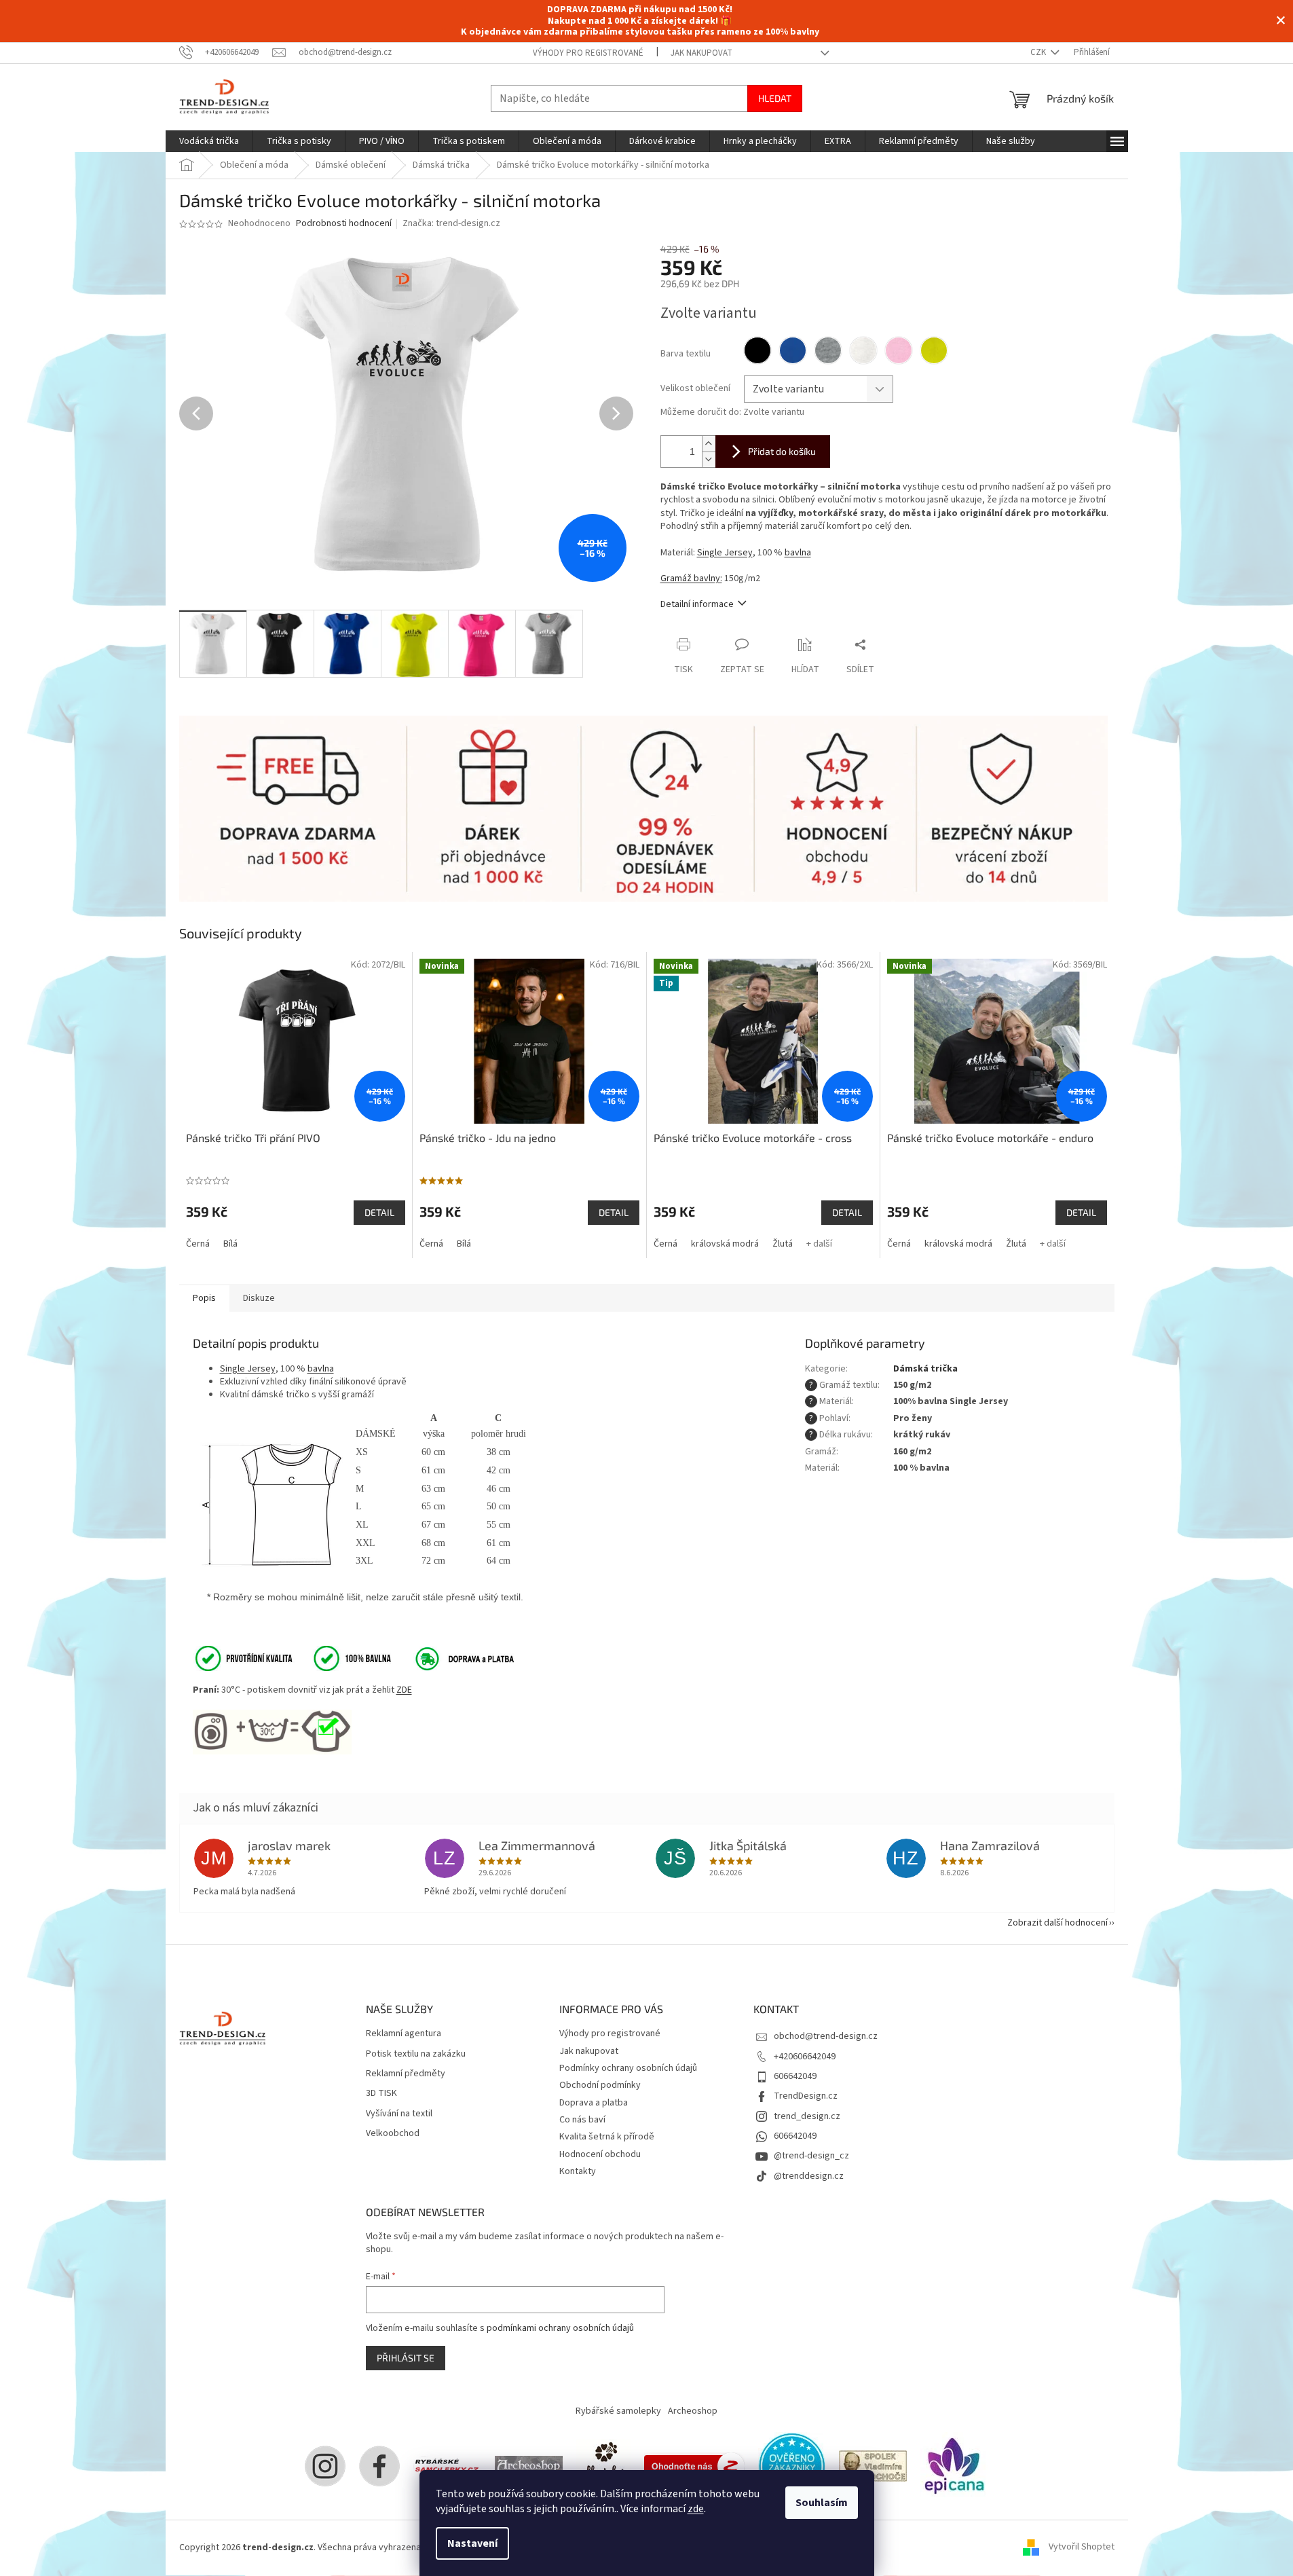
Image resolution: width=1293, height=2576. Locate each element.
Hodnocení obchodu (600, 2154)
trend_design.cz (807, 2116)
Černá (198, 1244)
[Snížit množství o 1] (709, 459)
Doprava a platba (594, 2103)
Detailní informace (697, 604)
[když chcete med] (603, 2465)
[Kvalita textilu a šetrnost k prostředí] (292, 1658)
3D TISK (381, 2094)
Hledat (775, 98)
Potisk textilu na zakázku (416, 2054)
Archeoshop (693, 2411)
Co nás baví (582, 2120)
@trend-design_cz (811, 2156)
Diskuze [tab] (259, 1298)
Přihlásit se (406, 2358)
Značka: (451, 223)
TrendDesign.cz (806, 2096)
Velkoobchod (393, 2134)
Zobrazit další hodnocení (1057, 1923)
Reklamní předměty (406, 2074)
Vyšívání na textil (399, 2114)
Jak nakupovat (701, 53)
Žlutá (783, 1244)
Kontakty (578, 2171)
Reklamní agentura (404, 2034)
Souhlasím (822, 2503)
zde (696, 2509)
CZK (1039, 52)
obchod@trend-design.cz (826, 2036)
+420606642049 (805, 2057)
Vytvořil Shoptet (1082, 2547)
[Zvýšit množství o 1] (709, 444)
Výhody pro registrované (588, 53)
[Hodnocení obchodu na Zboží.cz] (694, 2465)
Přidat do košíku (782, 451)
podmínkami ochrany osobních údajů (560, 2328)
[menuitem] (209, 141)
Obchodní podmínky (600, 2085)
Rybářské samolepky (618, 2411)
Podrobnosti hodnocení (344, 224)
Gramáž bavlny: (691, 578)
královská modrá (725, 1244)
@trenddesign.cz (809, 2176)
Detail (379, 1212)
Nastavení (472, 2543)
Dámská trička (925, 1369)
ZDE (404, 1690)
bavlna (798, 553)
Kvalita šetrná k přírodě (607, 2137)
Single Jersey (725, 553)
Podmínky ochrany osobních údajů (628, 2068)
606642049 (795, 2076)
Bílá (230, 1244)
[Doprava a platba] (455, 1658)
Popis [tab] (204, 1298)
